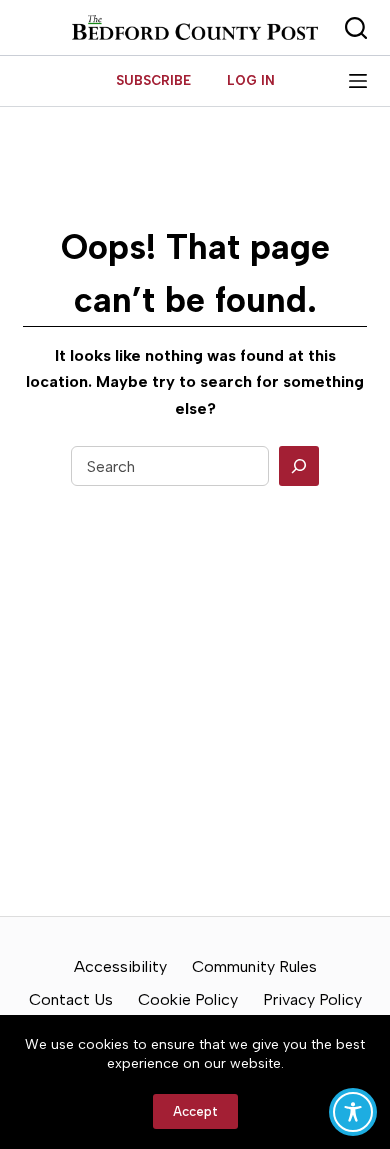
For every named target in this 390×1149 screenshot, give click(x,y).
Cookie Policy (188, 999)
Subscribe (153, 80)
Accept (195, 1111)
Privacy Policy (312, 999)
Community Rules (254, 966)
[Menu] (358, 81)
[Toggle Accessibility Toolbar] (353, 1112)
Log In (251, 80)
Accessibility (120, 966)
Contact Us (71, 999)
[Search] (299, 466)
